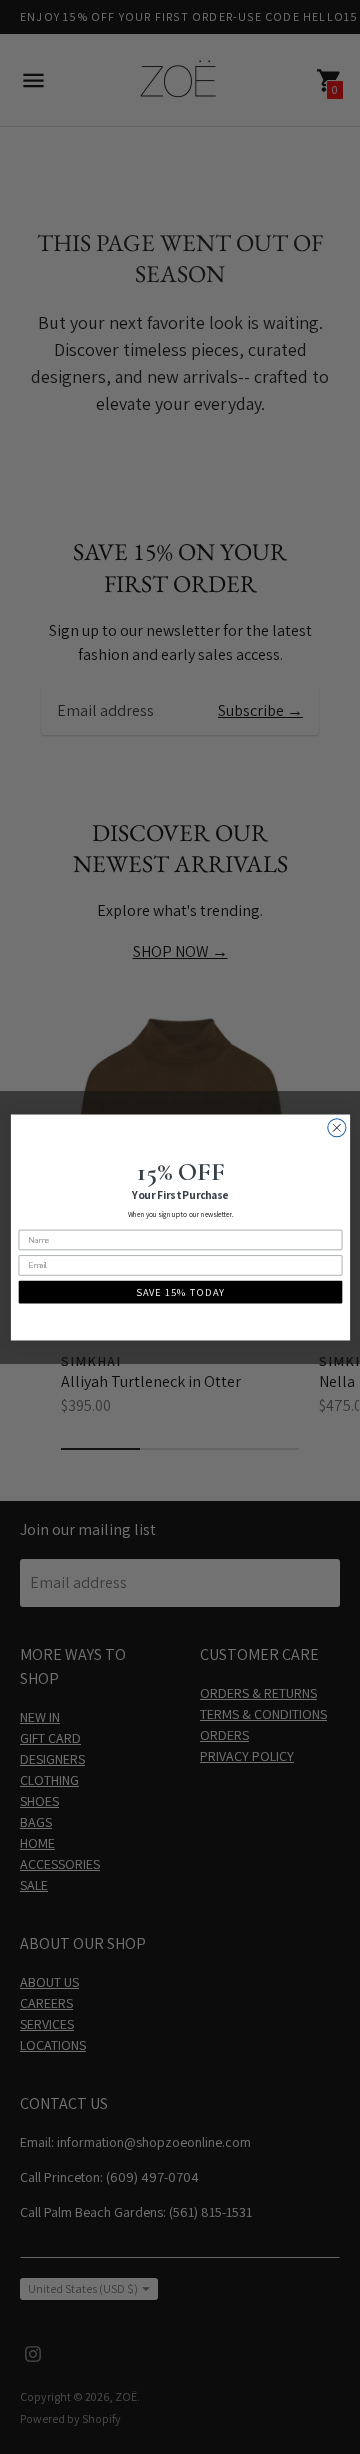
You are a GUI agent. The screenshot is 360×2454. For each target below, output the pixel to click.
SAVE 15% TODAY (180, 1292)
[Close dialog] (336, 1127)
